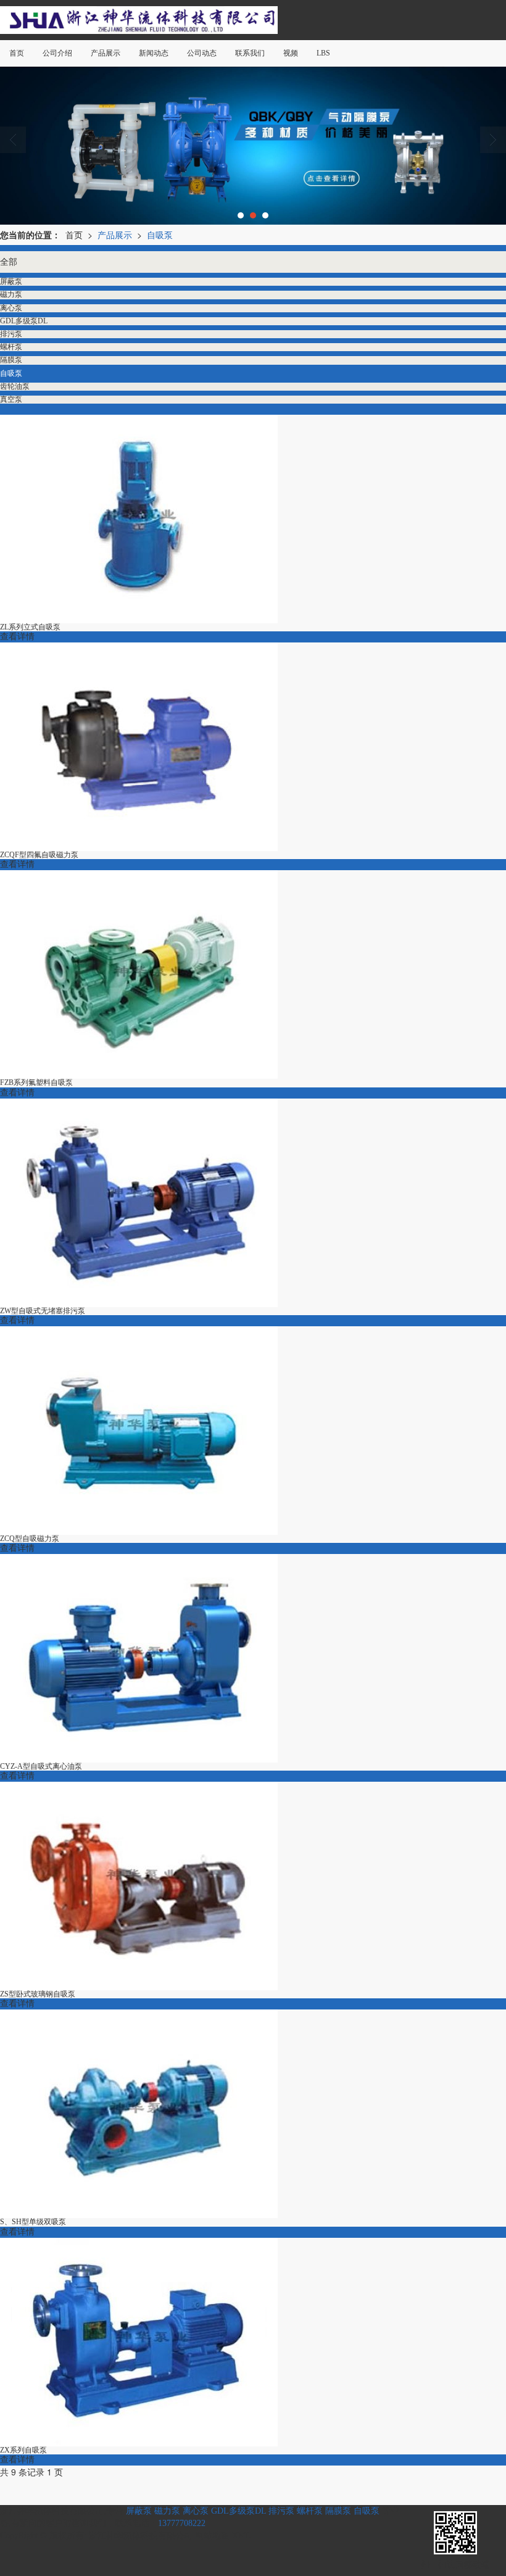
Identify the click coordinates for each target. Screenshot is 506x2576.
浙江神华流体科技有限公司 (141, 2536)
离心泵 (196, 2511)
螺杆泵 (310, 2511)
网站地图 (212, 2536)
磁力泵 (167, 2511)
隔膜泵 (338, 2511)
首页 (74, 235)
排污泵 (281, 2511)
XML (242, 2536)
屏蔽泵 (139, 2511)
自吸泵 (160, 235)
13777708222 (182, 2523)
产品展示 (115, 235)
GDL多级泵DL (238, 2511)
